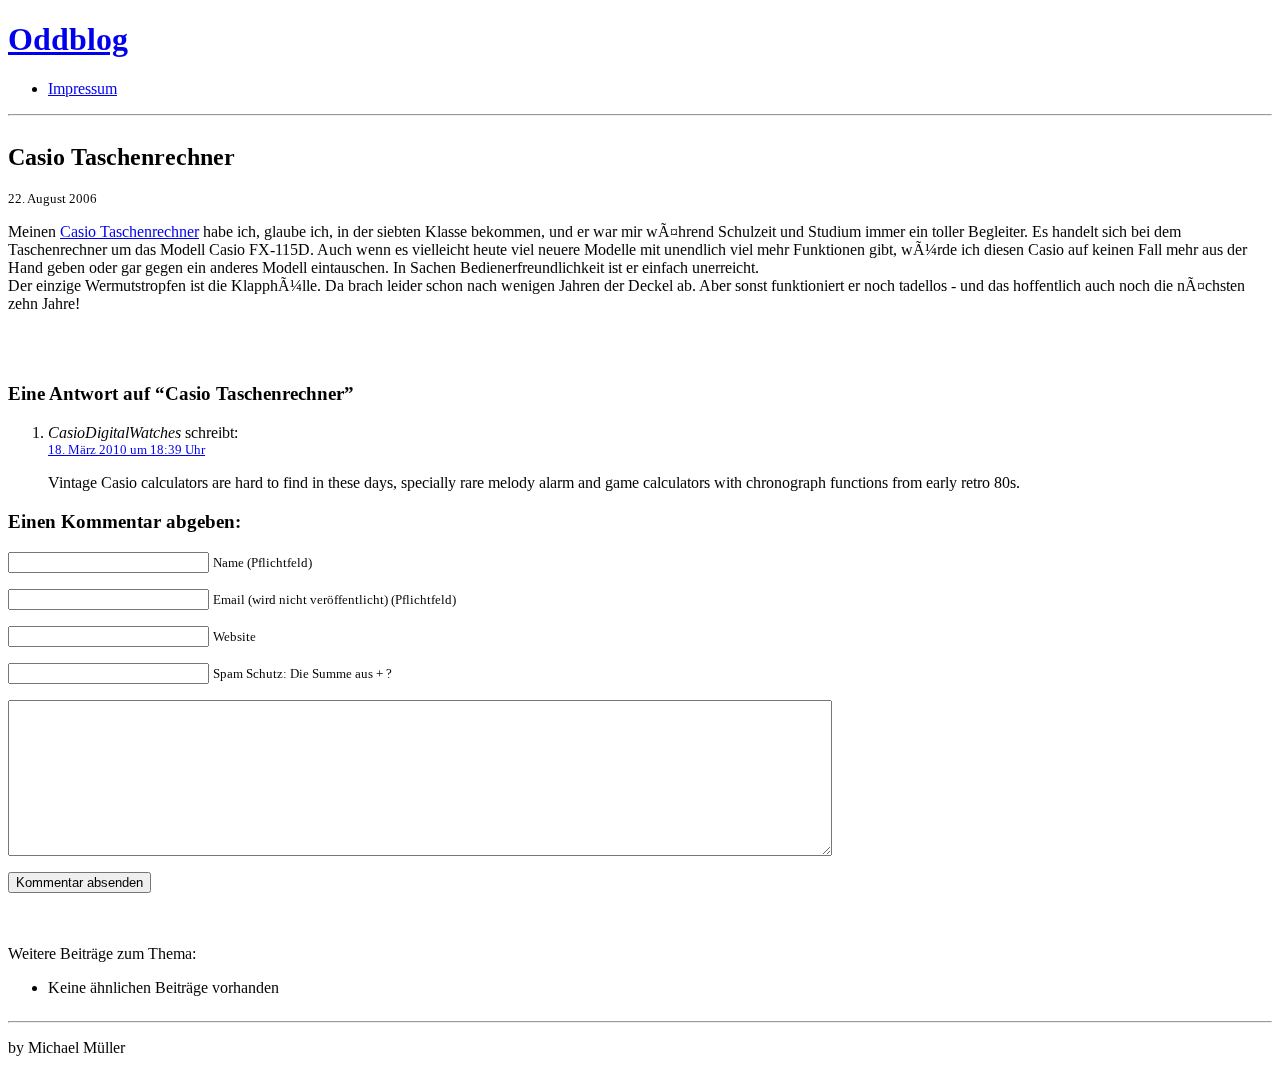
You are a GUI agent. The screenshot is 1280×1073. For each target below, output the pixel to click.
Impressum (82, 88)
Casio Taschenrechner (129, 231)
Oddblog (68, 39)
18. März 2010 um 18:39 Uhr (126, 449)
